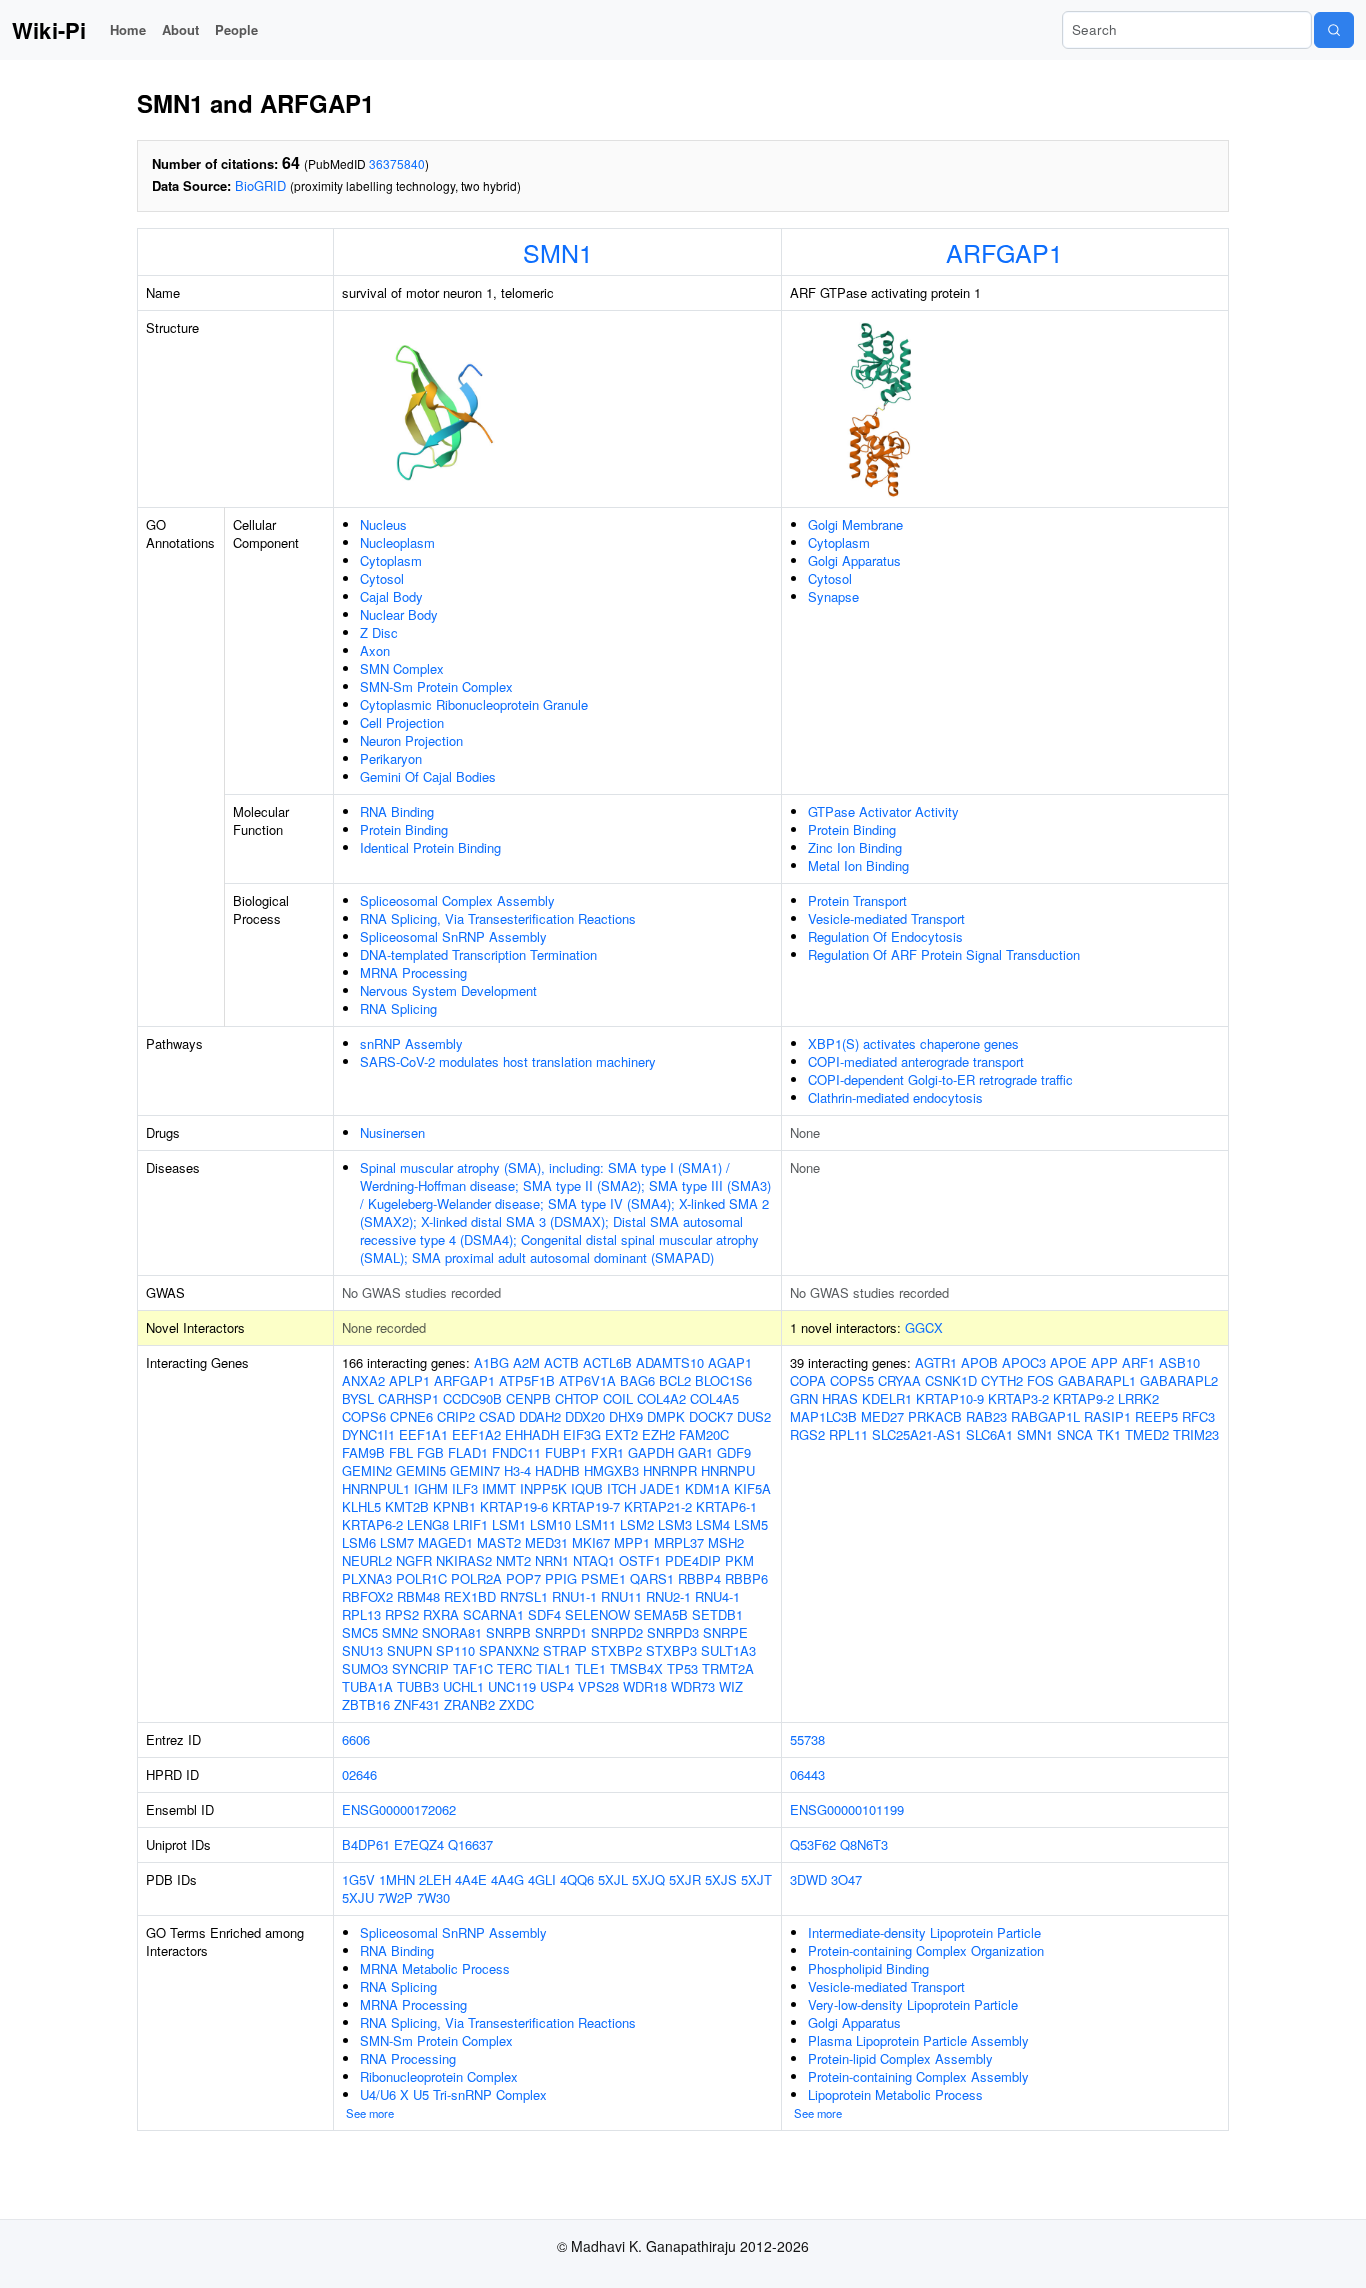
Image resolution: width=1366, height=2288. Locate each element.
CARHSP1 (408, 1398)
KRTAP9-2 (1083, 1398)
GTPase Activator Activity (883, 811)
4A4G (507, 1879)
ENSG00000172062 (399, 1809)
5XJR (685, 1879)
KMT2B (407, 1506)
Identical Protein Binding (430, 847)
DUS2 (754, 1416)
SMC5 (360, 1632)
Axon (375, 650)
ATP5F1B (527, 1380)
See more (370, 2113)
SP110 (455, 1650)
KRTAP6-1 (726, 1506)
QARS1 (652, 1578)
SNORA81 (452, 1632)
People (236, 29)
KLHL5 (361, 1506)
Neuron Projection (411, 740)
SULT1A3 (728, 1650)
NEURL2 (367, 1560)
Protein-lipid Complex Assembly (900, 2058)
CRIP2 (456, 1416)
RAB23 (986, 1416)
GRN (804, 1398)
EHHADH (532, 1434)
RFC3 (1198, 1416)
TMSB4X (636, 1668)
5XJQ (648, 1879)
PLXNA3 (367, 1578)
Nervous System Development (448, 990)
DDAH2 (540, 1416)
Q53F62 (813, 1844)
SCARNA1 (493, 1614)
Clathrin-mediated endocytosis (895, 1097)
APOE (1068, 1362)
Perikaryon (391, 758)
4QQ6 (577, 1879)
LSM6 (359, 1542)
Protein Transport (857, 900)
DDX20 (585, 1416)
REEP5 (1156, 1416)
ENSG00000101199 (847, 1809)
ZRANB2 (469, 1704)
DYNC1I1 (368, 1434)
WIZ (731, 1686)
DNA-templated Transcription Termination (478, 954)
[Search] (1334, 30)
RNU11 (621, 1596)
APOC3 (1024, 1362)
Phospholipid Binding (868, 1968)
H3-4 (517, 1470)
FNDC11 (516, 1452)
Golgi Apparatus (854, 560)
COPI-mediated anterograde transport (916, 1061)
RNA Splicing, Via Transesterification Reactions (498, 918)
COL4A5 (714, 1398)
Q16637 (470, 1844)
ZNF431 (417, 1704)
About (180, 29)
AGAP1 (730, 1362)
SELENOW (597, 1614)
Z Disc (379, 632)
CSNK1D (951, 1380)
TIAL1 (553, 1668)
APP (1104, 1362)
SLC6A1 (989, 1434)
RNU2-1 (668, 1596)
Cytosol (382, 578)
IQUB (587, 1488)
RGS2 (807, 1434)
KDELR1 (887, 1398)
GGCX (924, 1327)
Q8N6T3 (864, 1844)
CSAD (497, 1416)
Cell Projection (402, 722)
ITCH (621, 1488)
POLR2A (476, 1578)
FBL (401, 1452)
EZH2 (658, 1434)
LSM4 (713, 1524)
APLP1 (409, 1380)
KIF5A (752, 1488)
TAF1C (473, 1668)
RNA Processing (408, 2058)
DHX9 (626, 1416)
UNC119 (512, 1686)
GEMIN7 (475, 1470)
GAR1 (695, 1452)
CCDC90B (472, 1398)
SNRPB (508, 1632)
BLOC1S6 (723, 1380)
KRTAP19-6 (514, 1506)
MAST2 (499, 1542)
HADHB (557, 1470)
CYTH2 (1002, 1380)
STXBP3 (671, 1650)
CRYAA (899, 1380)
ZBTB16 (366, 1704)
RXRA (441, 1614)
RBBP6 (746, 1578)
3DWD (808, 1879)
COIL (618, 1398)
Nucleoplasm (397, 542)
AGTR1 (936, 1362)
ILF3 (465, 1488)
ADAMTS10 (670, 1362)
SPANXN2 (509, 1650)
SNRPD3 (673, 1632)
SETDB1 (717, 1614)
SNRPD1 (561, 1632)
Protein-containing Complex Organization (926, 1950)
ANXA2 (363, 1380)
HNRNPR (670, 1470)
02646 (359, 1774)
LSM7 (397, 1542)
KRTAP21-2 (658, 1506)
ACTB (561, 1362)
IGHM (431, 1488)
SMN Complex (402, 668)
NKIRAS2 (464, 1560)
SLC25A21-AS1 (917, 1434)
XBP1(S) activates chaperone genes (913, 1043)
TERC (514, 1668)
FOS (1040, 1380)
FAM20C (704, 1434)
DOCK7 (711, 1416)
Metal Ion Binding (858, 865)
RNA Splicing (398, 1008)
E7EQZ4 (419, 1844)
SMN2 (400, 1632)
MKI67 (591, 1542)
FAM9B (363, 1452)
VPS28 (598, 1686)
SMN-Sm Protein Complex (436, 686)
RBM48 (418, 1596)
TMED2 (1147, 1434)
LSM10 (550, 1524)
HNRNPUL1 (376, 1488)
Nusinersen (392, 1132)
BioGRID (260, 185)
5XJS (721, 1879)
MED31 (546, 1542)
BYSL (358, 1398)
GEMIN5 (421, 1470)
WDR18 (645, 1686)
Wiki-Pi (49, 30)
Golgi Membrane (855, 524)
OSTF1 (640, 1560)
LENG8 (428, 1524)
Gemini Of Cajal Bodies (428, 776)
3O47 (846, 1879)
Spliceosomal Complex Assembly (457, 900)
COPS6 (364, 1416)
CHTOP (577, 1398)
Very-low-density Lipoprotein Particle (913, 2004)
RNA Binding (397, 811)
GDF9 (734, 1452)
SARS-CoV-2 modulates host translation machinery (508, 1061)
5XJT (756, 1879)
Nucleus (383, 524)
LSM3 (675, 1524)
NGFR (414, 1560)
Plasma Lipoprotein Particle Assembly (918, 2040)
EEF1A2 (476, 1434)
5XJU (358, 1897)
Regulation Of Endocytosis (885, 936)
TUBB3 (418, 1686)
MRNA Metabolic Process (435, 1968)
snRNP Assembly (411, 1043)
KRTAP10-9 (950, 1398)
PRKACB (935, 1416)
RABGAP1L (1045, 1416)
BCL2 (675, 1380)
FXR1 (607, 1452)
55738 (807, 1739)
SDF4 (544, 1614)
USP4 (557, 1686)
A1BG (491, 1362)
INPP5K (543, 1488)
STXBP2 (616, 1650)
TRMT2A (728, 1668)
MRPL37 (679, 1542)
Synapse (833, 596)
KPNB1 (454, 1506)
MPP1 (632, 1542)
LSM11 (595, 1524)
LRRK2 (1138, 1398)
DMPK (666, 1416)
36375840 (397, 163)
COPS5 (852, 1380)
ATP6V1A (587, 1380)
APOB (979, 1362)
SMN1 (558, 252)
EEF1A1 (423, 1434)
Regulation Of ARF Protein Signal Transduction (944, 954)
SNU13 (362, 1650)
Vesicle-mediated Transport (886, 918)
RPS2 (402, 1614)
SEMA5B (661, 1614)
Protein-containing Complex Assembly (918, 2076)
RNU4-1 (717, 1596)
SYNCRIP (420, 1668)
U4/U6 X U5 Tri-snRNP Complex (453, 2094)
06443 (807, 1774)
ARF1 (1138, 1362)
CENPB (528, 1398)
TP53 (682, 1668)
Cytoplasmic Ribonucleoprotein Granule (474, 704)
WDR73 (693, 1686)
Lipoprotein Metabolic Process (895, 2094)
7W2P (395, 1897)
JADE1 (660, 1488)
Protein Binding (404, 829)
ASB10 (1179, 1362)
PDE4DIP (693, 1560)
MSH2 (726, 1542)
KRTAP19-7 (586, 1506)
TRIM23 (1196, 1434)
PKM (739, 1560)
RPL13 (361, 1614)
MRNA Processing (413, 972)
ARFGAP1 (1004, 252)
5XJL (613, 1879)
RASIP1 (1107, 1416)
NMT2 (513, 1560)
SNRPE (725, 1632)
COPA (808, 1380)
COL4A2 (661, 1398)
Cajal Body (391, 596)
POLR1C (421, 1578)
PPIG (561, 1578)
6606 (356, 1739)
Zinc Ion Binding (855, 847)
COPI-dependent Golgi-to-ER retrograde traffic (940, 1079)
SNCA (1075, 1434)
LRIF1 (470, 1524)
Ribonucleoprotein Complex (439, 2076)
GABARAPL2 (1179, 1380)
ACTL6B (607, 1362)
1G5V (358, 1879)
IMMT (499, 1488)
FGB (430, 1452)
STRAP (565, 1650)
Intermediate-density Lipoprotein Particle (924, 1932)
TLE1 (590, 1668)
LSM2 (637, 1524)
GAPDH (651, 1452)
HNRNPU (728, 1470)
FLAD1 (468, 1452)
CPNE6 (411, 1416)
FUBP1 (566, 1452)
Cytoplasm (391, 560)
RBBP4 (699, 1578)
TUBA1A (367, 1686)
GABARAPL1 (1097, 1380)
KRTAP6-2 (372, 1524)
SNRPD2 (617, 1632)
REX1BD (470, 1596)
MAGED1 (445, 1542)
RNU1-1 (574, 1596)
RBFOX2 (367, 1596)
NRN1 (552, 1560)
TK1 (1109, 1434)
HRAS (840, 1398)
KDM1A (707, 1488)
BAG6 (637, 1380)
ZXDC (516, 1704)
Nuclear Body (399, 614)
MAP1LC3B (823, 1416)
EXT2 (621, 1434)
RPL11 (848, 1434)
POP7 (523, 1578)
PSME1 (603, 1578)
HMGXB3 (611, 1470)
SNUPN (409, 1650)
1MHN (397, 1879)
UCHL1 (463, 1686)
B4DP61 (366, 1844)
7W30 (433, 1897)
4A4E (471, 1879)
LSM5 (751, 1524)
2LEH (435, 1879)
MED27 (882, 1416)
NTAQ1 (594, 1560)
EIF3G (582, 1434)
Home (128, 29)
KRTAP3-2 (1018, 1398)
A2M (526, 1362)
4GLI (542, 1879)
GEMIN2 (367, 1470)
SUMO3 (365, 1668)
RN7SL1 (524, 1596)
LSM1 (509, 1524)
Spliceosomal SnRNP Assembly (453, 936)
